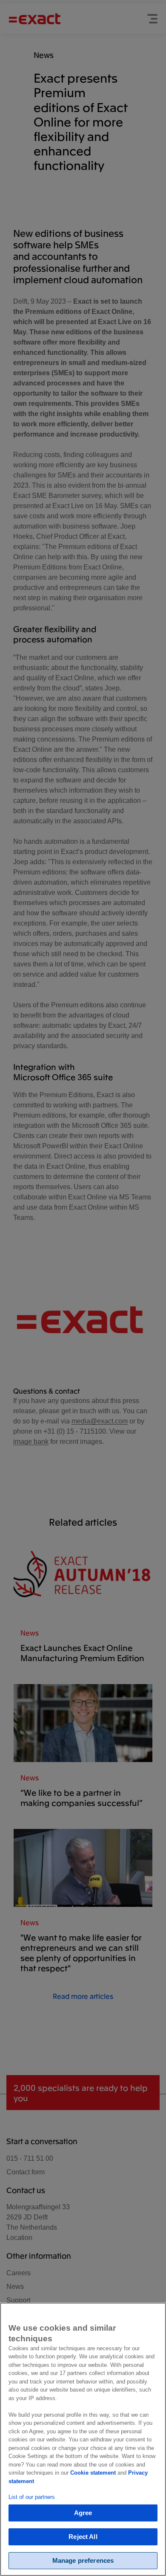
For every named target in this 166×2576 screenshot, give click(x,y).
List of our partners (32, 2497)
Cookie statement (93, 2473)
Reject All (83, 2537)
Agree (83, 2513)
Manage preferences (83, 2560)
